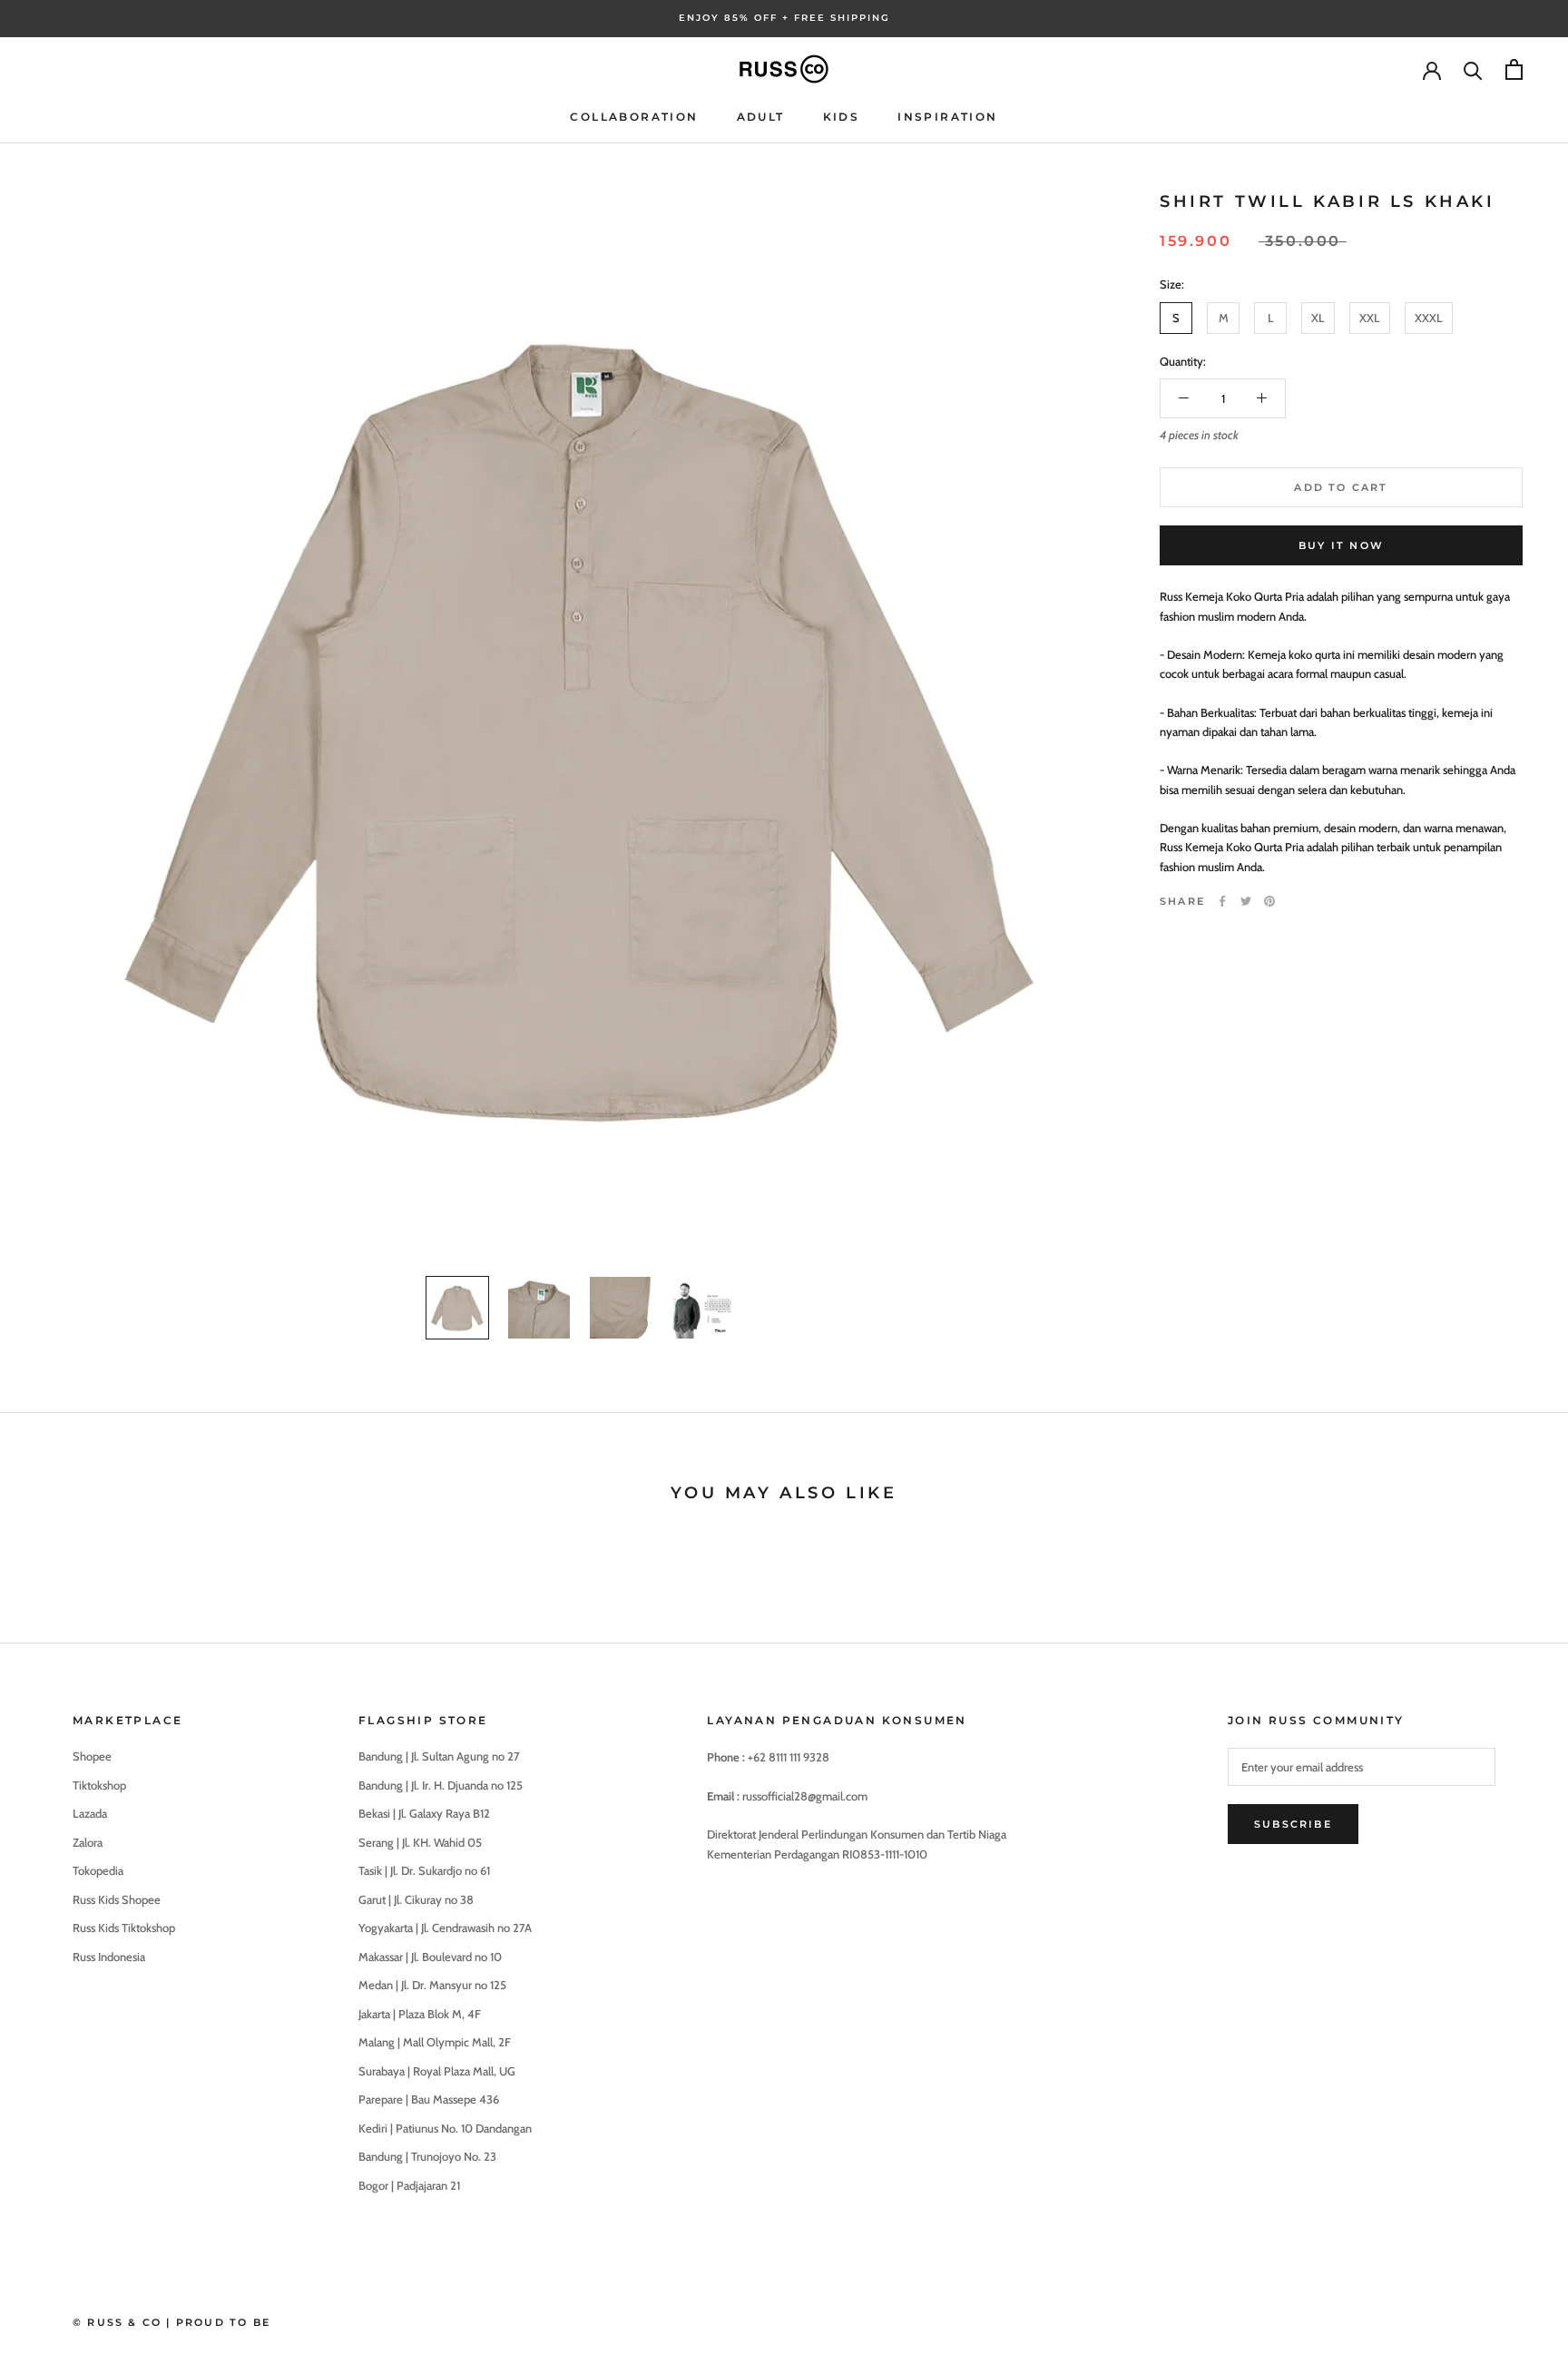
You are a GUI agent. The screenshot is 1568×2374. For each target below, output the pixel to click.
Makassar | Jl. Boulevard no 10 (430, 1957)
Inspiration (947, 117)
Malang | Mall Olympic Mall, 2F (435, 2042)
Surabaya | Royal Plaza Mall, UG (437, 2071)
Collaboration (634, 117)
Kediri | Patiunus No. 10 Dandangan (445, 2128)
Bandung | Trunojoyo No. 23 (427, 2156)
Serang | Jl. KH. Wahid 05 (420, 1842)
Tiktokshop (99, 1785)
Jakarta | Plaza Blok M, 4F (420, 2014)
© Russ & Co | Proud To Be (171, 2322)
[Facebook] (1222, 901)
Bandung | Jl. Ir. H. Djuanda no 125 (441, 1785)
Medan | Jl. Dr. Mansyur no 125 (432, 1985)
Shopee (92, 1756)
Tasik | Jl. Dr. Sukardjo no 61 (424, 1870)
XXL (1370, 317)
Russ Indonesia (109, 1957)
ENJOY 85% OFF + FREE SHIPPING (784, 18)
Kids (842, 117)
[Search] (1473, 69)
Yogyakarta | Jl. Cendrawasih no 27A (445, 1928)
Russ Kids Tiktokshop (124, 1928)
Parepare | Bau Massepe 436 (429, 2099)
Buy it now (1341, 545)
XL (1318, 317)
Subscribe (1293, 1824)
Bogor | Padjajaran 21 (409, 2185)
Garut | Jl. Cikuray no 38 (416, 1899)
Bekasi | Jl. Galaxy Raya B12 (424, 1813)
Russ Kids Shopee (117, 1899)
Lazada (90, 1813)
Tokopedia (98, 1870)
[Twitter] (1246, 901)
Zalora (88, 1842)
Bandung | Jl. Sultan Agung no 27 (439, 1756)
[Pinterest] (1269, 901)
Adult (761, 117)
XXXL (1429, 317)
